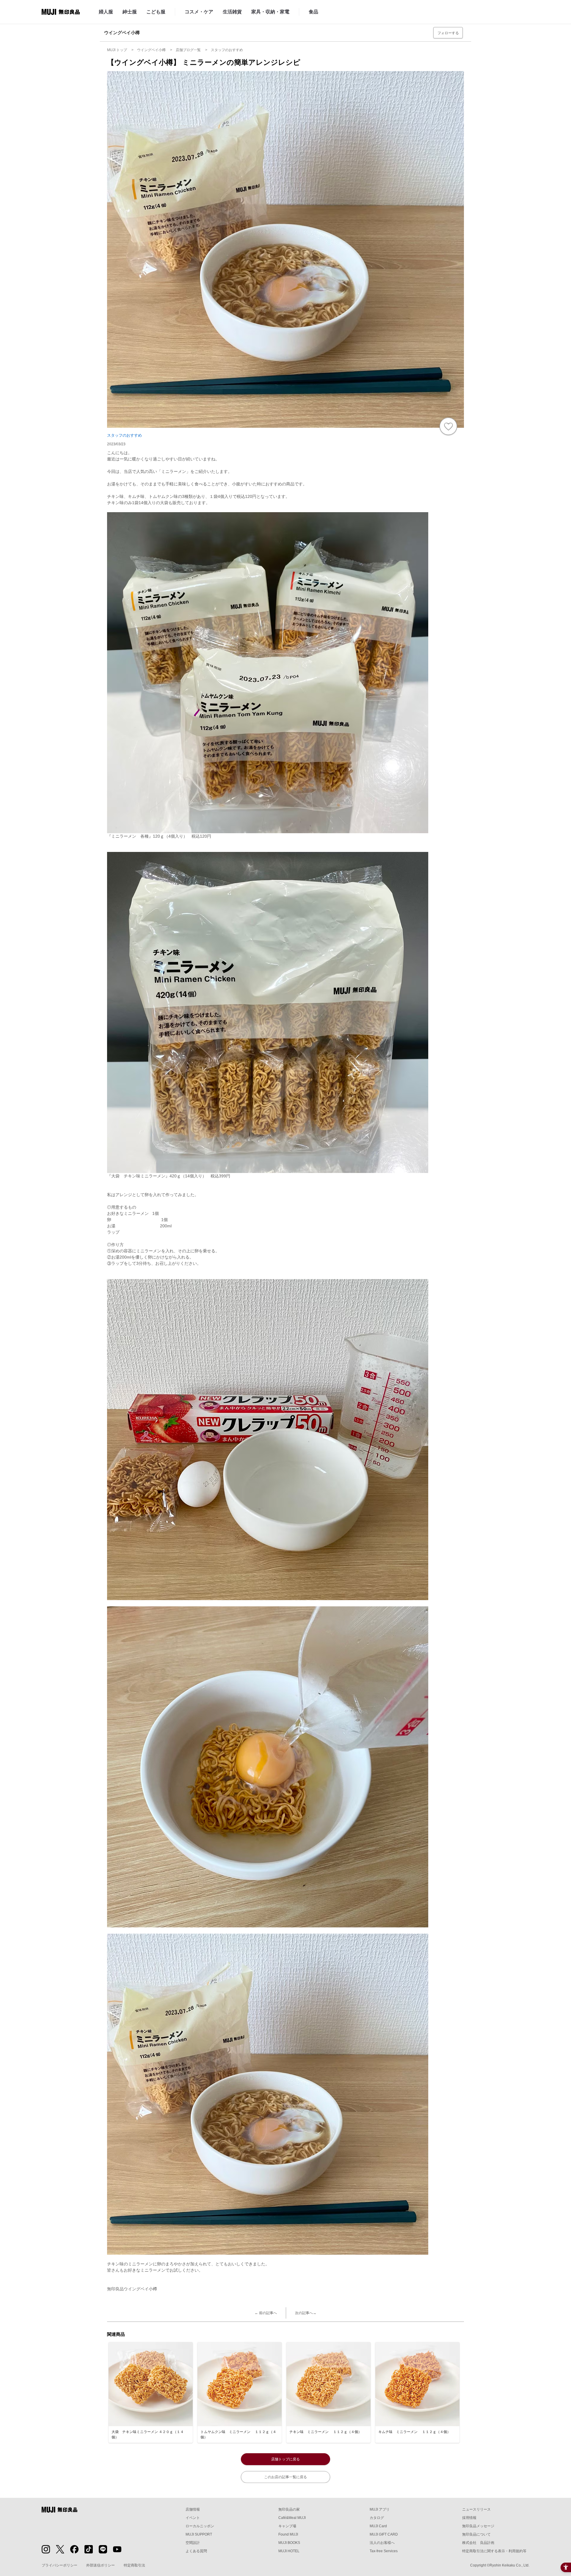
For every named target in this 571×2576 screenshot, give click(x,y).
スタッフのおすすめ (124, 435)
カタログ (377, 2518)
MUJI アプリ (380, 2509)
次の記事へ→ (306, 2313)
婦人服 (106, 12)
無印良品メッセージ (478, 2526)
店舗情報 (193, 2509)
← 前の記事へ (266, 2313)
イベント (193, 2518)
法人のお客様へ (382, 2543)
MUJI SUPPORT (199, 2534)
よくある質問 (196, 2551)
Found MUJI (288, 2534)
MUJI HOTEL (289, 2551)
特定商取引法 (134, 2565)
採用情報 (469, 2518)
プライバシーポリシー (59, 2565)
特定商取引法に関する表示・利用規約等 (494, 2551)
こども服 (156, 12)
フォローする (448, 33)
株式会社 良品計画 (478, 2543)
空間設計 (193, 2543)
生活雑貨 (232, 12)
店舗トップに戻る (285, 2459)
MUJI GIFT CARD (384, 2534)
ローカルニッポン (200, 2526)
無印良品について (476, 2534)
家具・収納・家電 (270, 12)
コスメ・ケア (199, 12)
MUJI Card (378, 2526)
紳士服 (130, 12)
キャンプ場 (287, 2526)
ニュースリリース (476, 2509)
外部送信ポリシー (101, 2565)
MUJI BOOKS (289, 2543)
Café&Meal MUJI (292, 2518)
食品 (313, 12)
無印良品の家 (289, 2509)
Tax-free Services (384, 2551)
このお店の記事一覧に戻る (285, 2477)
